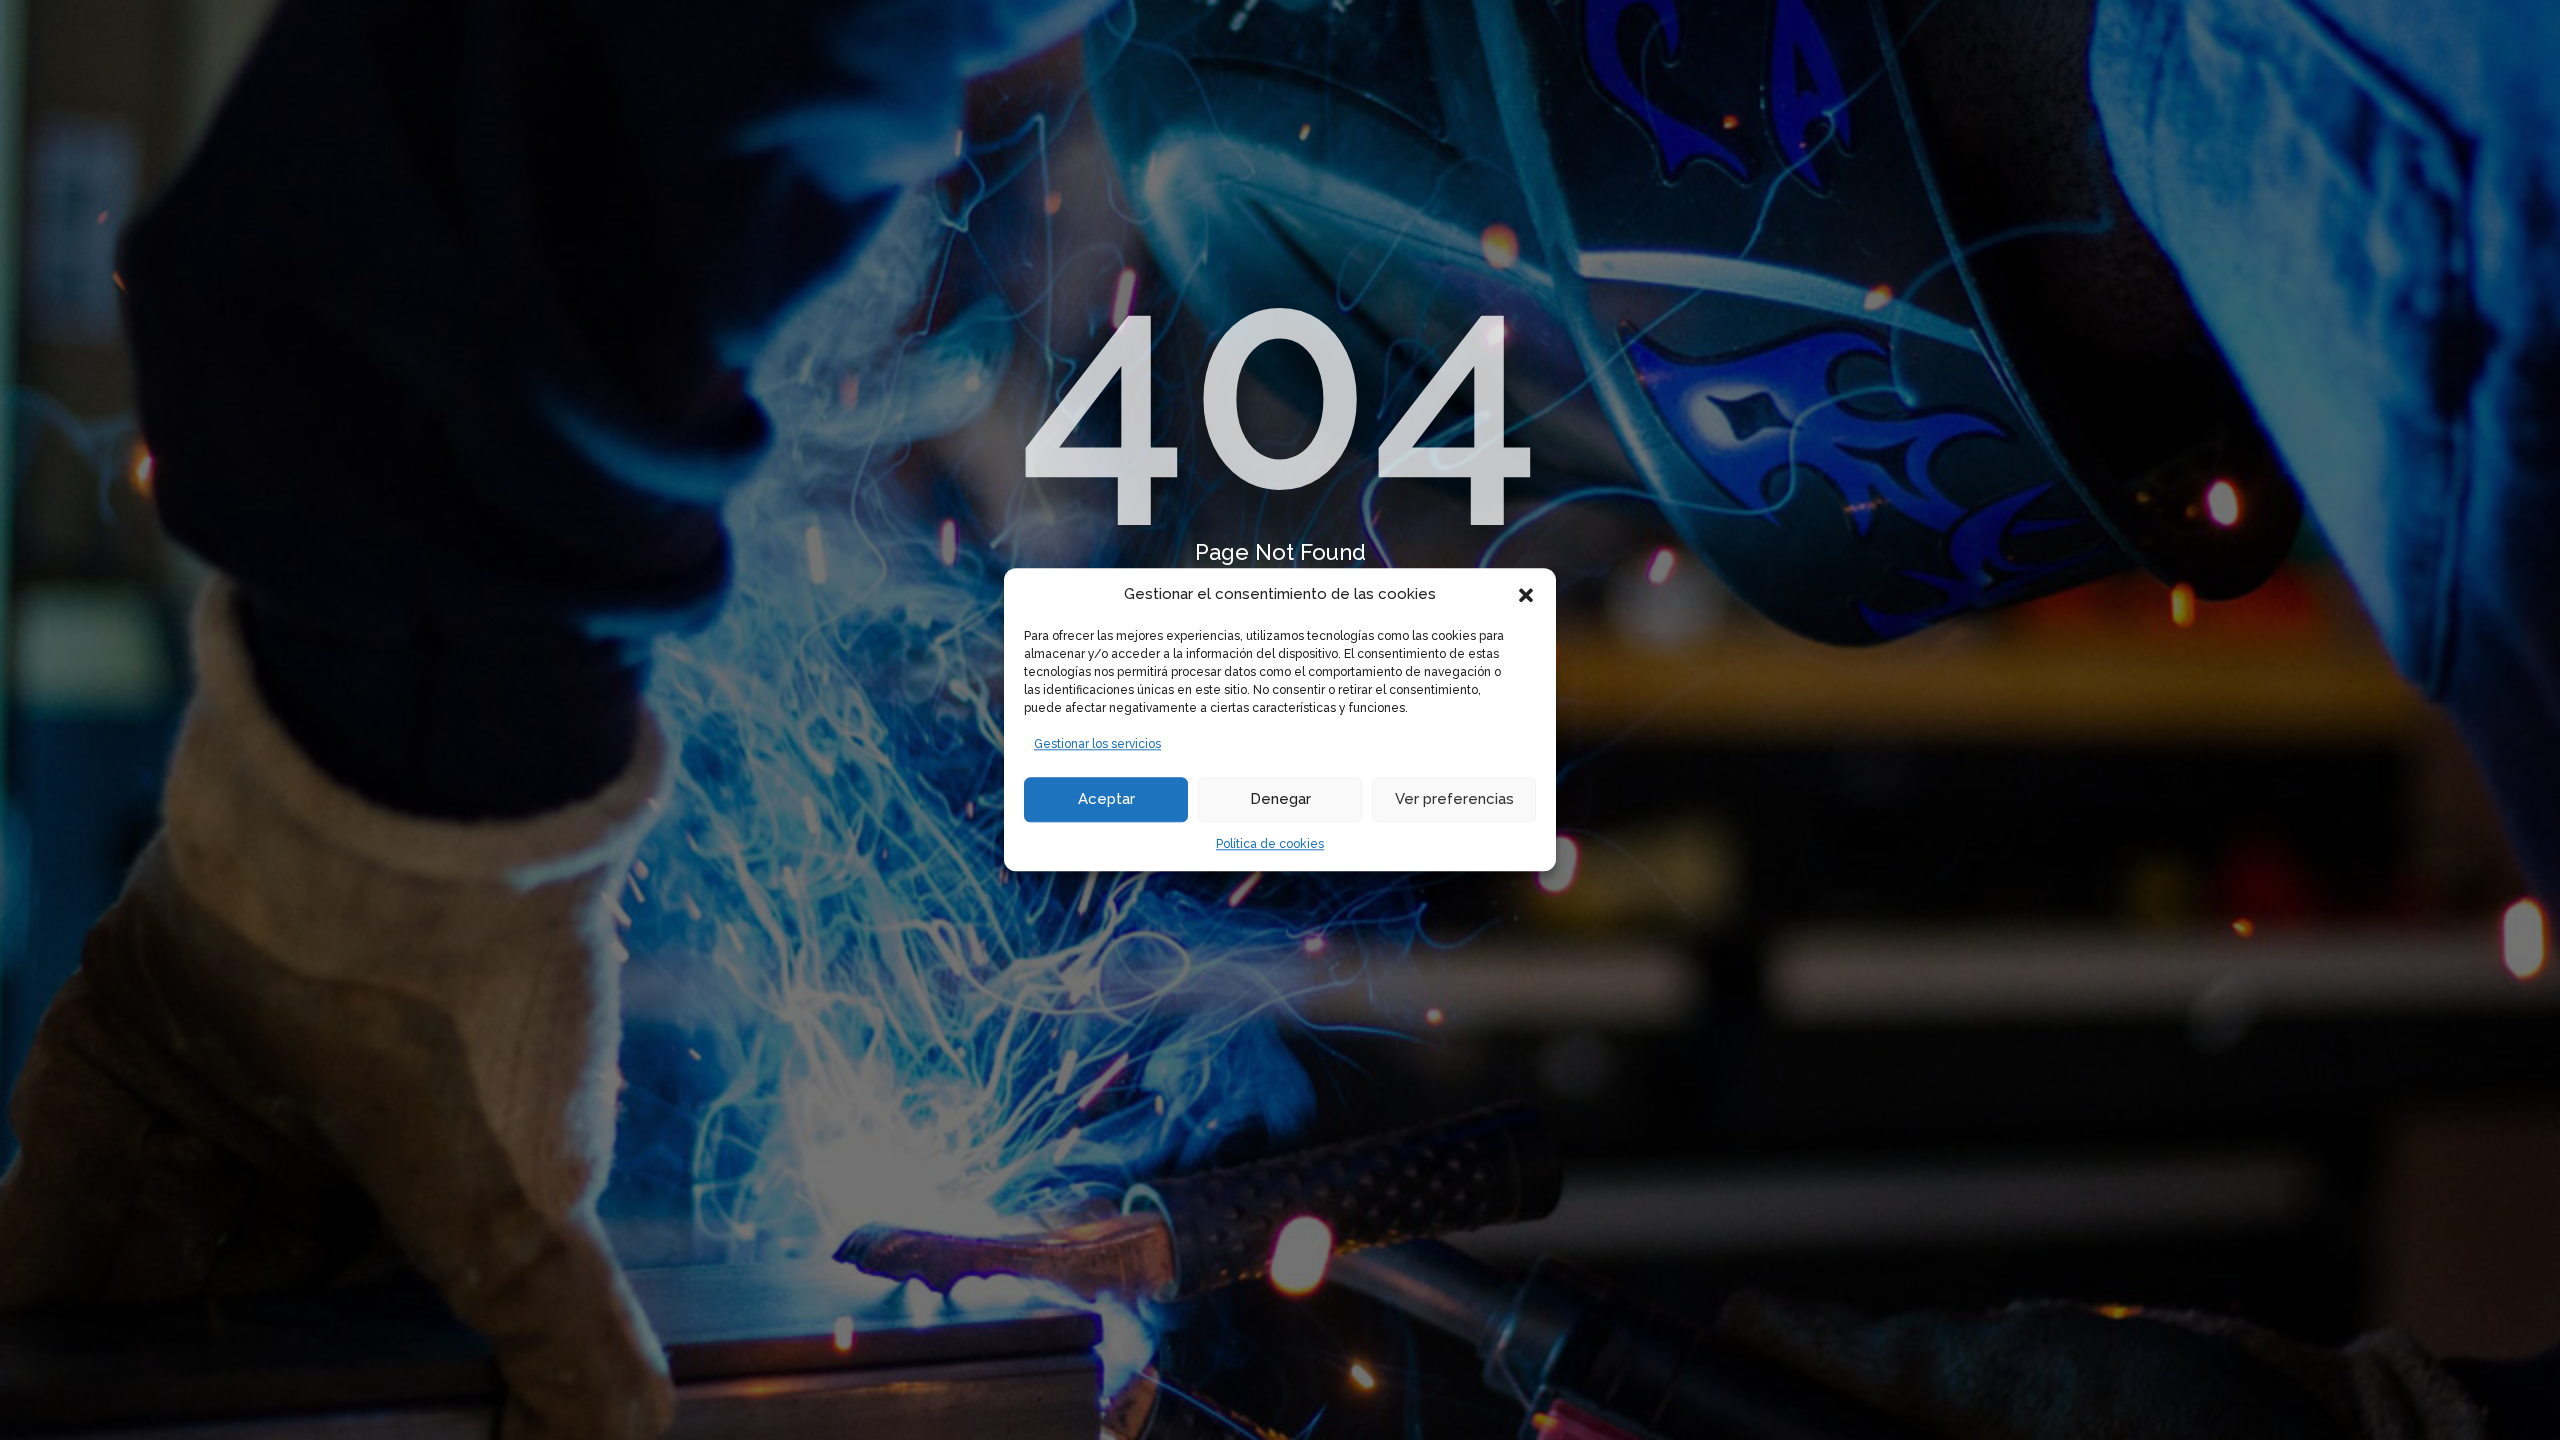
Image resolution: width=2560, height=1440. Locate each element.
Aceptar (1106, 799)
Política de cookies (1270, 844)
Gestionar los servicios (1097, 744)
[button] (1526, 595)
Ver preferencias (1454, 799)
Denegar (1280, 799)
